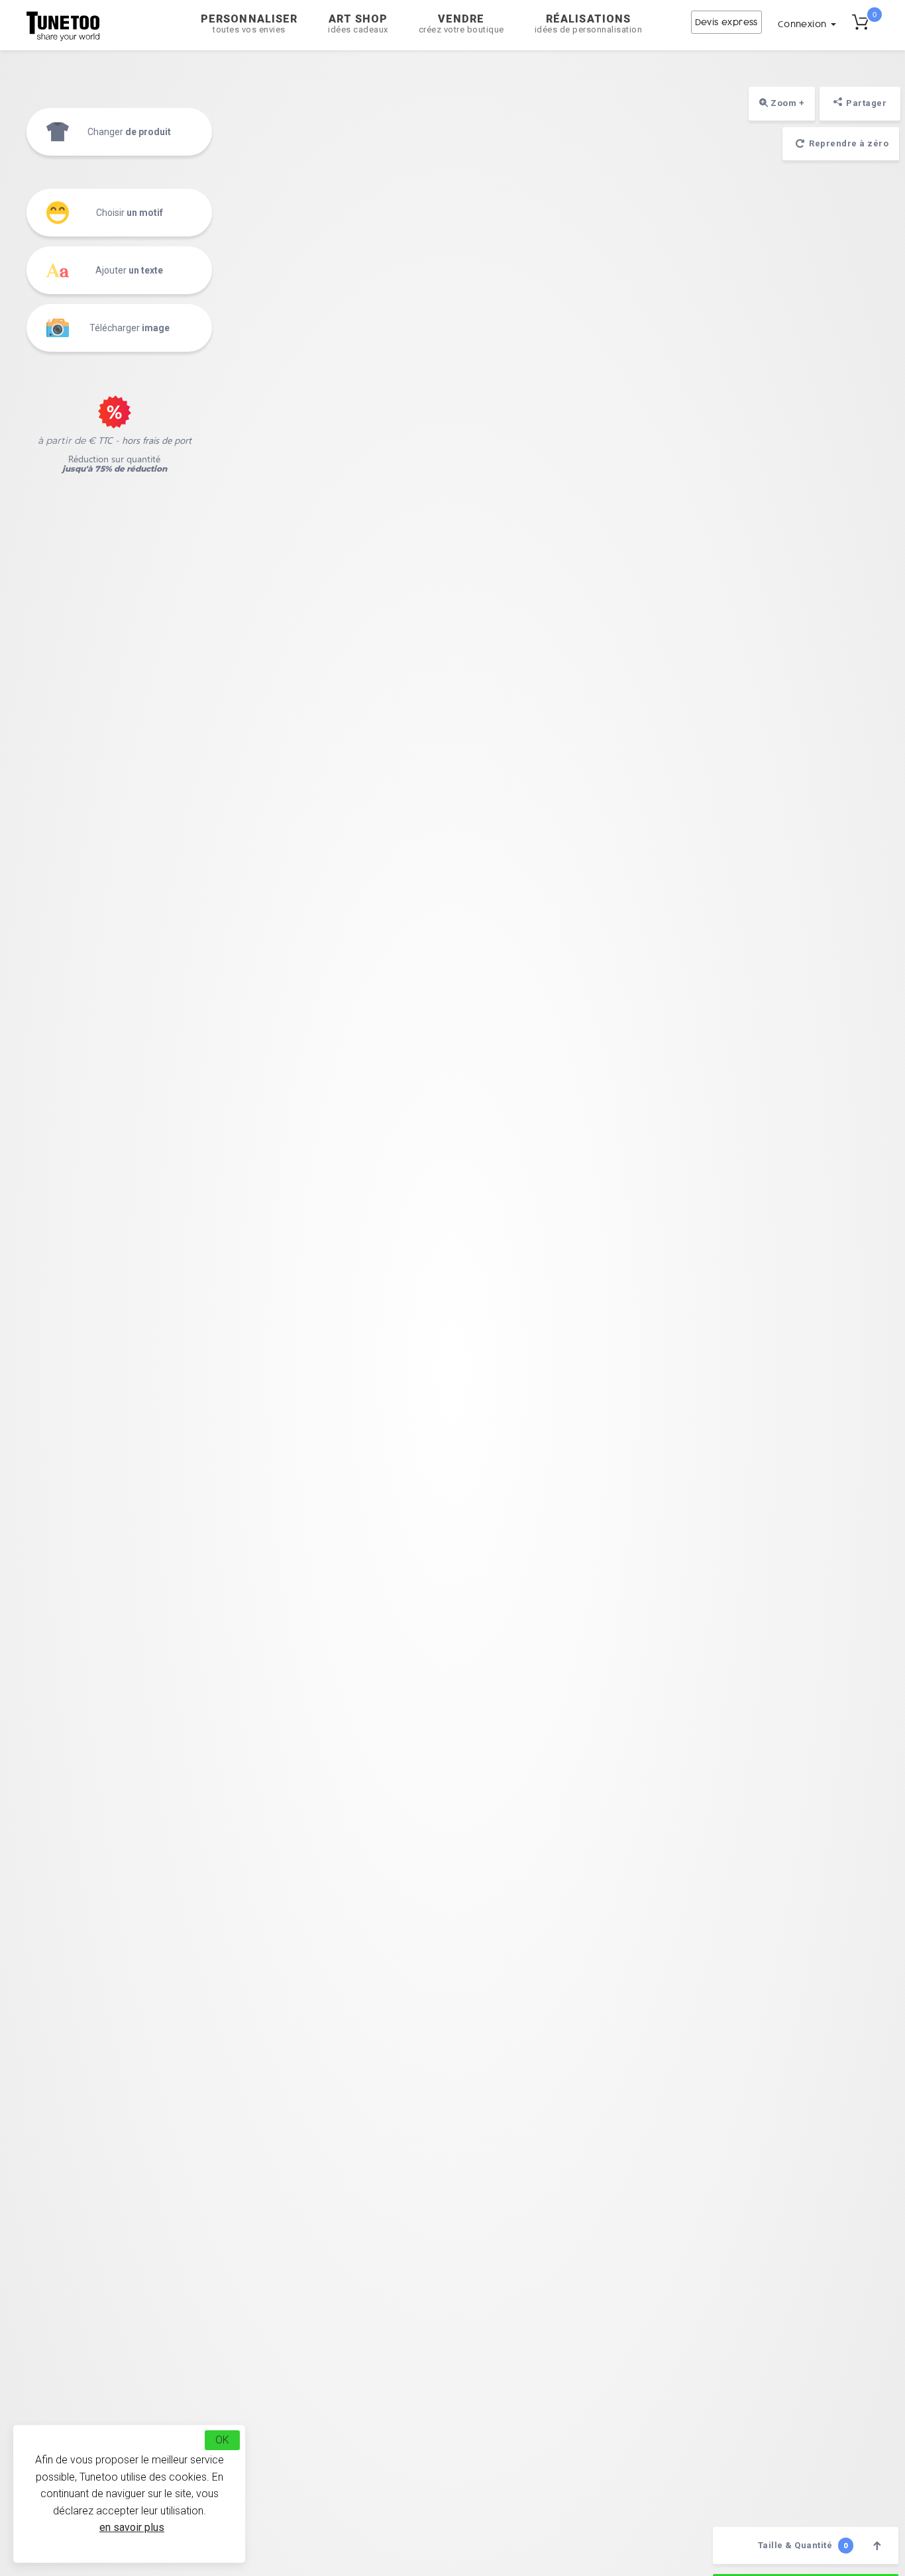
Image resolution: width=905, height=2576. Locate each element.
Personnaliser (249, 24)
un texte (129, 270)
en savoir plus (132, 2527)
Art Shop (358, 24)
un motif (130, 213)
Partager (866, 103)
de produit (129, 132)
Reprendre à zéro (848, 143)
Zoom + (787, 103)
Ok (222, 2440)
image (130, 328)
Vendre (461, 24)
